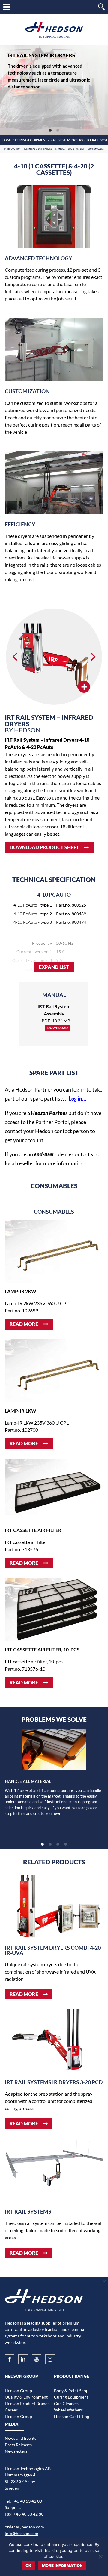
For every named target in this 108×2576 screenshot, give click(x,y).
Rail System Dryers (67, 140)
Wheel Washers (68, 2410)
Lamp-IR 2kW (21, 1291)
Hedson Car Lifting (72, 2416)
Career (11, 2410)
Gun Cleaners (67, 2403)
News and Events (21, 2438)
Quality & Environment (26, 2397)
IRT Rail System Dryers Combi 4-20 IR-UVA (53, 1950)
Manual (60, 149)
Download (58, 1028)
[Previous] (16, 657)
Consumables (96, 149)
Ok (28, 2565)
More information (62, 2565)
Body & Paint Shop (71, 2391)
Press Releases (18, 2445)
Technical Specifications (38, 149)
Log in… (78, 1099)
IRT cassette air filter (33, 1530)
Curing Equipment (31, 140)
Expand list (54, 967)
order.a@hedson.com (24, 2527)
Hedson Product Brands (27, 2403)
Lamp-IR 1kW (21, 1411)
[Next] (92, 657)
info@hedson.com (22, 2533)
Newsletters (16, 2451)
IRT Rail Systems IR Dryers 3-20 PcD (54, 2082)
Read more (24, 1324)
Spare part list (76, 149)
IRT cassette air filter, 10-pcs (42, 1649)
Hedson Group (18, 2391)
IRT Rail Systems (28, 2212)
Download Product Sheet (44, 847)
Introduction (12, 149)
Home (7, 140)
